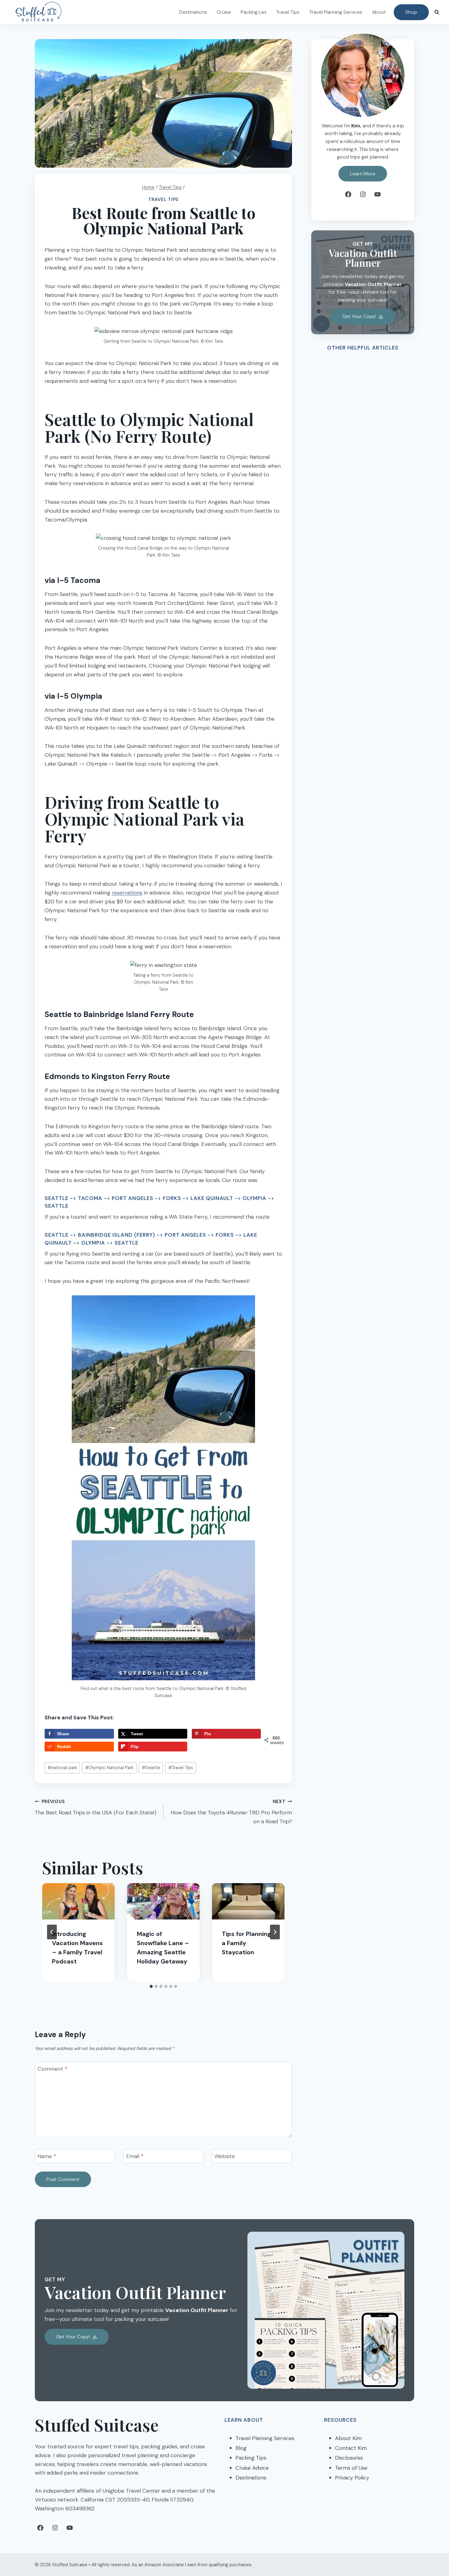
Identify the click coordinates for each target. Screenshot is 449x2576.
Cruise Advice (252, 2468)
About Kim (348, 2438)
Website (225, 2156)
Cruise (224, 12)
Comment (53, 2069)
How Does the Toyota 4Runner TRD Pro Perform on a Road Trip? (231, 1812)
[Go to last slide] (52, 1932)
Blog (241, 2448)
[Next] (275, 1932)
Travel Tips (288, 12)
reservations (127, 893)
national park (62, 1768)
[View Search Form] (437, 12)
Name (47, 2156)
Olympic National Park (109, 1768)
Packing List (254, 12)
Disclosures (349, 2458)
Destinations (193, 12)
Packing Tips (251, 2458)
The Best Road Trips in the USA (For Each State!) (96, 1808)
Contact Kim (351, 2448)
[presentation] (78, 1901)
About (379, 12)
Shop (411, 12)
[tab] (151, 1986)
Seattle (151, 1768)
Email (135, 2156)
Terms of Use (351, 2468)
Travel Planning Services (336, 12)
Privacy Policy (352, 2478)
